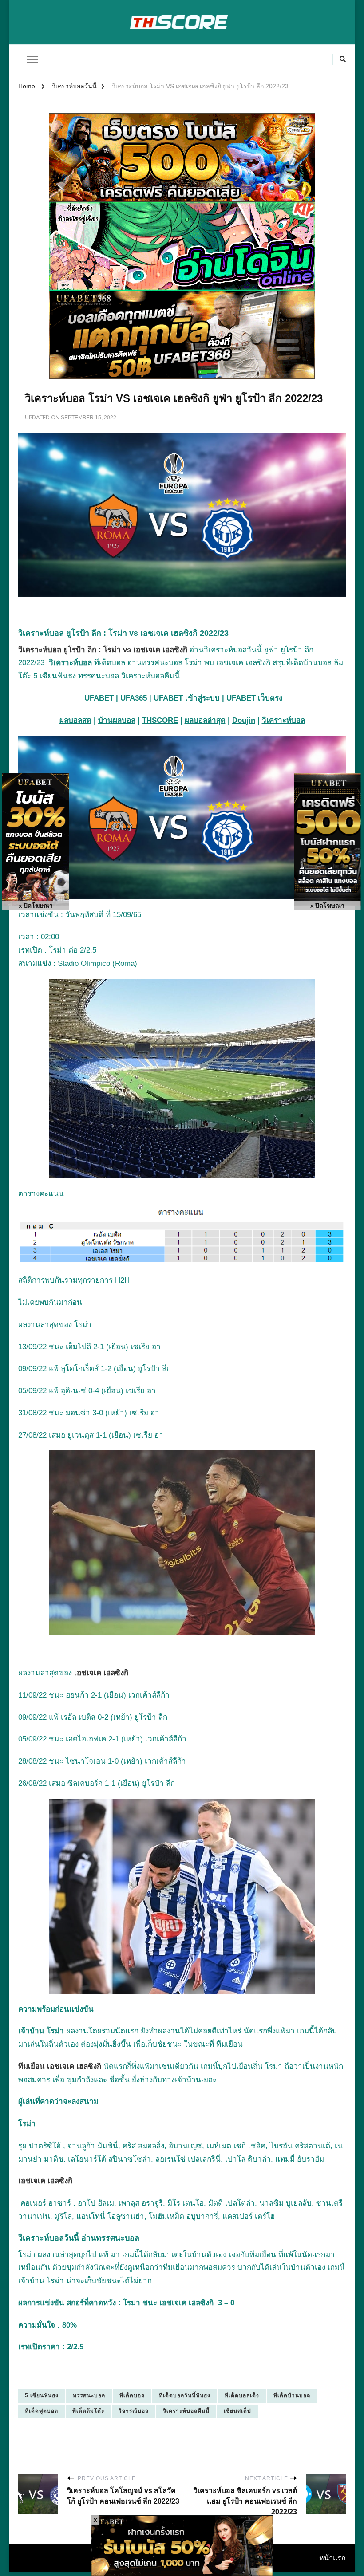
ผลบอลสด (75, 720)
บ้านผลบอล (117, 720)
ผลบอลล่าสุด (205, 720)
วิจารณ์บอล (134, 2411)
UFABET (99, 698)
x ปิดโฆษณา (36, 906)
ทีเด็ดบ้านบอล (292, 2395)
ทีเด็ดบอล (132, 2395)
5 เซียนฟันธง (42, 2395)
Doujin (244, 720)
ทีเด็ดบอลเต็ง (242, 2395)
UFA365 (134, 698)
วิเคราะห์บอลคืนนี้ (186, 2411)
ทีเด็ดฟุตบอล (42, 2411)
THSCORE (160, 720)
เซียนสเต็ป (237, 2411)
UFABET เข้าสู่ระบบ (187, 698)
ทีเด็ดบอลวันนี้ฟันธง (185, 2395)
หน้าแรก (332, 2558)
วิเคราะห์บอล (70, 663)
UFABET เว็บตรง (254, 698)
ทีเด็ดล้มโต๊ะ (88, 2411)
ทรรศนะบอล (89, 2395)
